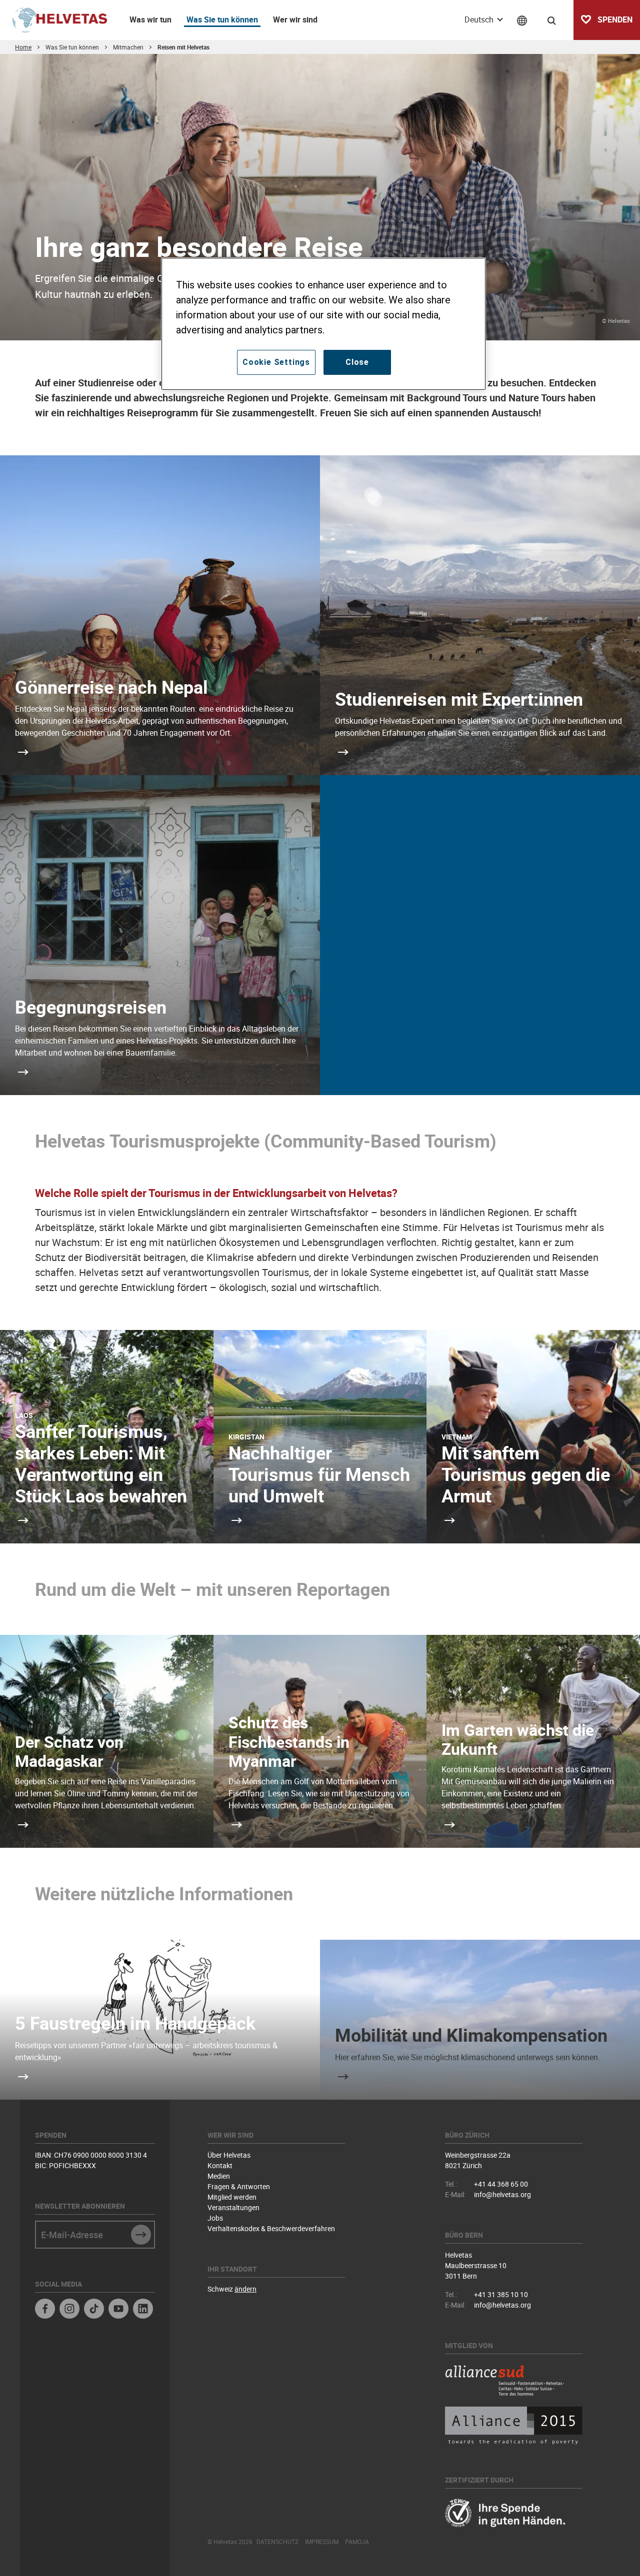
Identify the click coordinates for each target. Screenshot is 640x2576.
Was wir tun (150, 19)
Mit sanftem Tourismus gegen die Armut (526, 1474)
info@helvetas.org (502, 2194)
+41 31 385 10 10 (501, 2294)
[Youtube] (118, 2310)
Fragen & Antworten (239, 2186)
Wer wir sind (295, 19)
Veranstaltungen (233, 2207)
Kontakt (220, 2165)
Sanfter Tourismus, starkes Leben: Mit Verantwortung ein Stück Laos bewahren (101, 1463)
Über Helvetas (229, 2155)
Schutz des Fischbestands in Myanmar (289, 1741)
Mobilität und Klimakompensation (471, 2035)
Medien (219, 2176)
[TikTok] (94, 2310)
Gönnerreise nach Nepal (111, 687)
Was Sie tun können (222, 19)
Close (357, 362)
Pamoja (357, 2542)
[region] (323, 324)
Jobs (215, 2218)
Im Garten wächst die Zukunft (518, 1739)
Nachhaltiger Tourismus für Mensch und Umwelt (319, 1474)
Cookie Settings (276, 362)
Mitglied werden (232, 2197)
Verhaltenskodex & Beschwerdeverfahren (271, 2228)
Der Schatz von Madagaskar (69, 1751)
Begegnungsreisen (91, 1007)
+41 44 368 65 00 (501, 2184)
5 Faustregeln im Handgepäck (135, 2023)
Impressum (322, 2542)
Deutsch (480, 19)
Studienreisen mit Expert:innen (459, 699)
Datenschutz (277, 2542)
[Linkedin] (143, 2310)
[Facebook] (45, 2310)
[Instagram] (69, 2310)
